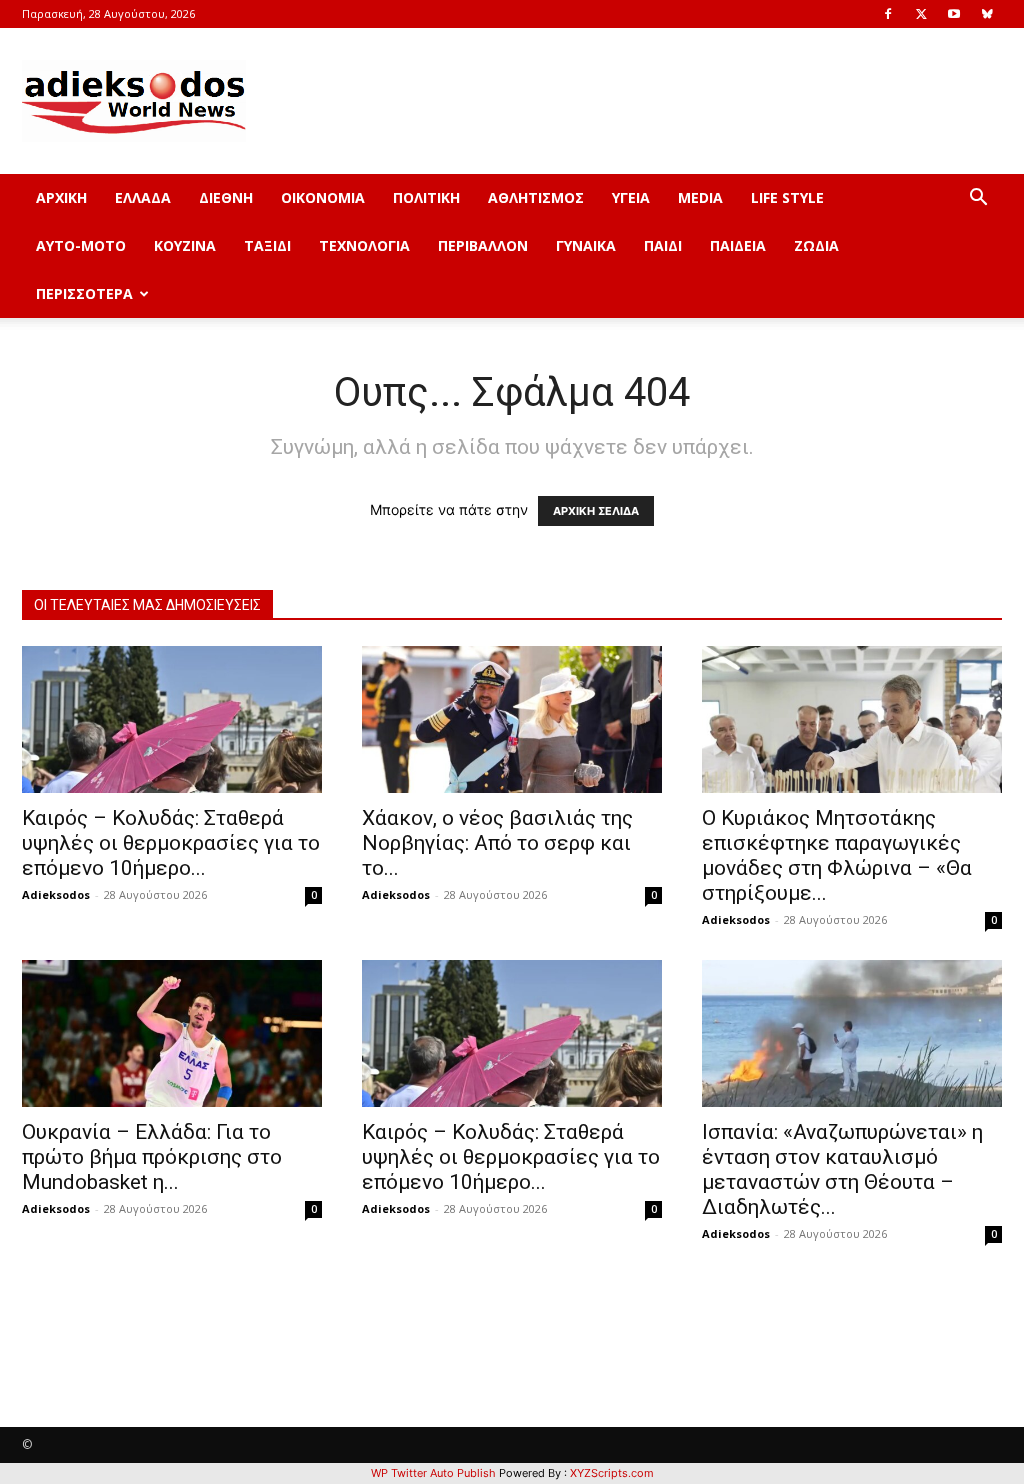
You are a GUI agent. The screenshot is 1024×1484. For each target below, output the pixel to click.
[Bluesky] (987, 14)
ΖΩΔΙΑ (816, 245)
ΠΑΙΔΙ (663, 245)
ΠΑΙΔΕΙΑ (738, 245)
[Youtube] (954, 14)
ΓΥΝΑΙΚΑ (586, 245)
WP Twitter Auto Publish (433, 1473)
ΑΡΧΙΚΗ (61, 197)
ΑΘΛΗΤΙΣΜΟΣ (536, 197)
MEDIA (700, 197)
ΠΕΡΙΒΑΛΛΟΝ (483, 245)
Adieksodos (56, 894)
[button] (978, 199)
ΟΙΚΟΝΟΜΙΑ (323, 197)
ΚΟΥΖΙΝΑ (185, 245)
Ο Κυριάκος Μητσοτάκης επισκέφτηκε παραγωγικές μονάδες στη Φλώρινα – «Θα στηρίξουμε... (837, 855)
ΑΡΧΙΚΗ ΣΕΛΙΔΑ (596, 511)
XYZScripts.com (612, 1473)
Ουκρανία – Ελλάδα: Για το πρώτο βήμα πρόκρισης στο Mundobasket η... (152, 1157)
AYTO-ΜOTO (81, 245)
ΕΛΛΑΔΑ (143, 197)
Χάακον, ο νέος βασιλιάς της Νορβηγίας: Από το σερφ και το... (497, 843)
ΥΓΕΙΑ (631, 197)
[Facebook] (888, 14)
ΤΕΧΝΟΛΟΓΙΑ (364, 245)
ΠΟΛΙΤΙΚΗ (426, 197)
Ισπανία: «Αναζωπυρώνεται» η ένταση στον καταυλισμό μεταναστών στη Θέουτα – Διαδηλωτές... (842, 1169)
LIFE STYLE (787, 197)
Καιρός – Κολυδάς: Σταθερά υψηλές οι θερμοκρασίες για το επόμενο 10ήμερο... (171, 843)
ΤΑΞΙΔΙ (267, 245)
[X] (921, 14)
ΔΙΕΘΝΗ (226, 197)
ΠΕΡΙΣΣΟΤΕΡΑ (84, 293)
